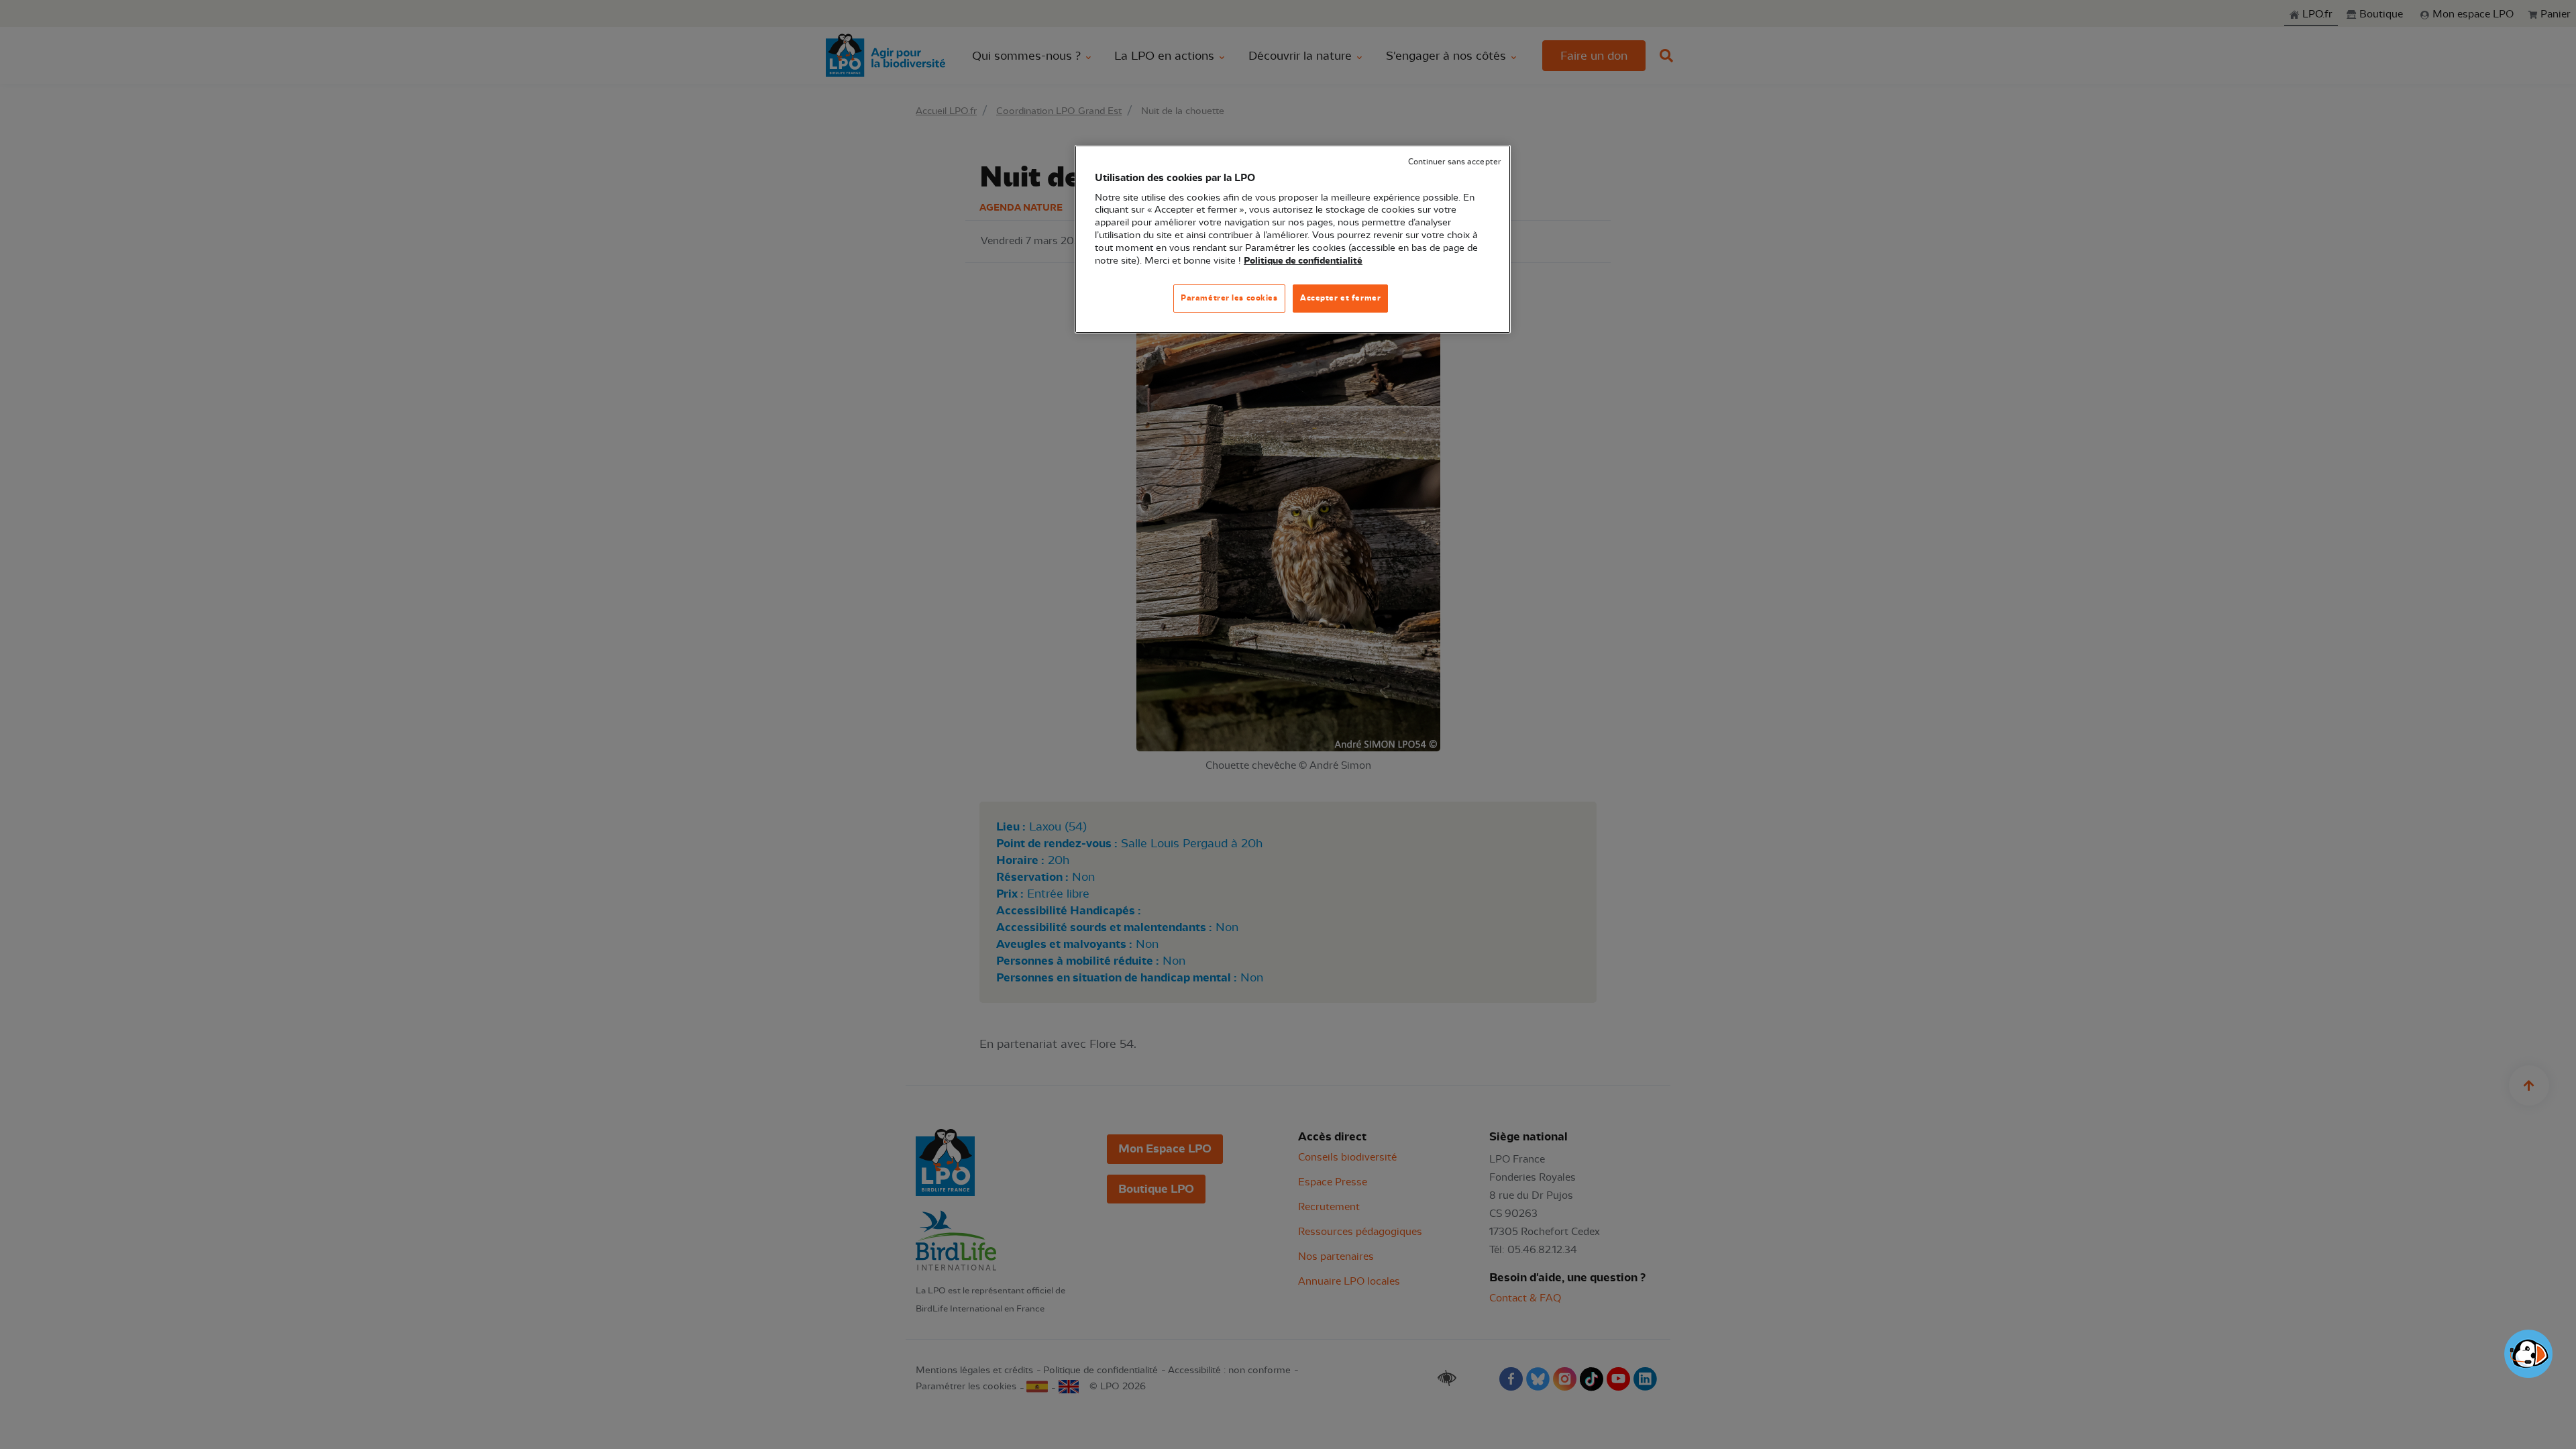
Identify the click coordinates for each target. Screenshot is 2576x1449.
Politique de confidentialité (1303, 261)
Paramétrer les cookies (1229, 298)
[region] (1293, 239)
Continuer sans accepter (1454, 162)
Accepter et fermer (1340, 298)
